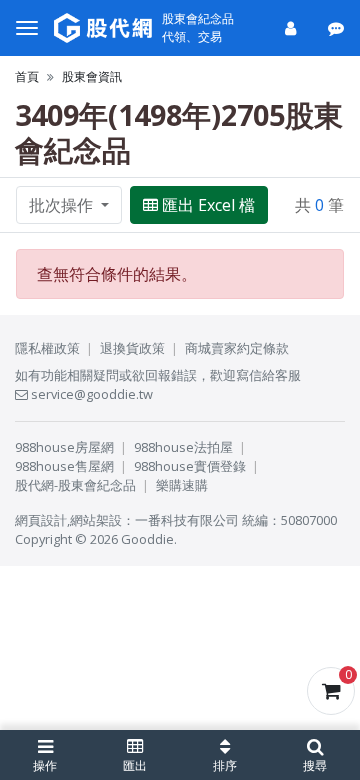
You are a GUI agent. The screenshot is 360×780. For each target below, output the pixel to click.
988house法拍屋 (183, 447)
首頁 (27, 76)
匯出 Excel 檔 (208, 205)
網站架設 (96, 520)
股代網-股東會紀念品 (75, 485)
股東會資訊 (92, 76)
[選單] (27, 28)
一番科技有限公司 (187, 520)
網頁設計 (41, 520)
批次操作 (63, 205)
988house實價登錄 (190, 466)
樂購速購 (182, 485)
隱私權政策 (47, 348)
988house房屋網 (64, 447)
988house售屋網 (64, 466)
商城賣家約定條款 (237, 348)
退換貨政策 (132, 348)
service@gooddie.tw (90, 394)
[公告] (337, 28)
